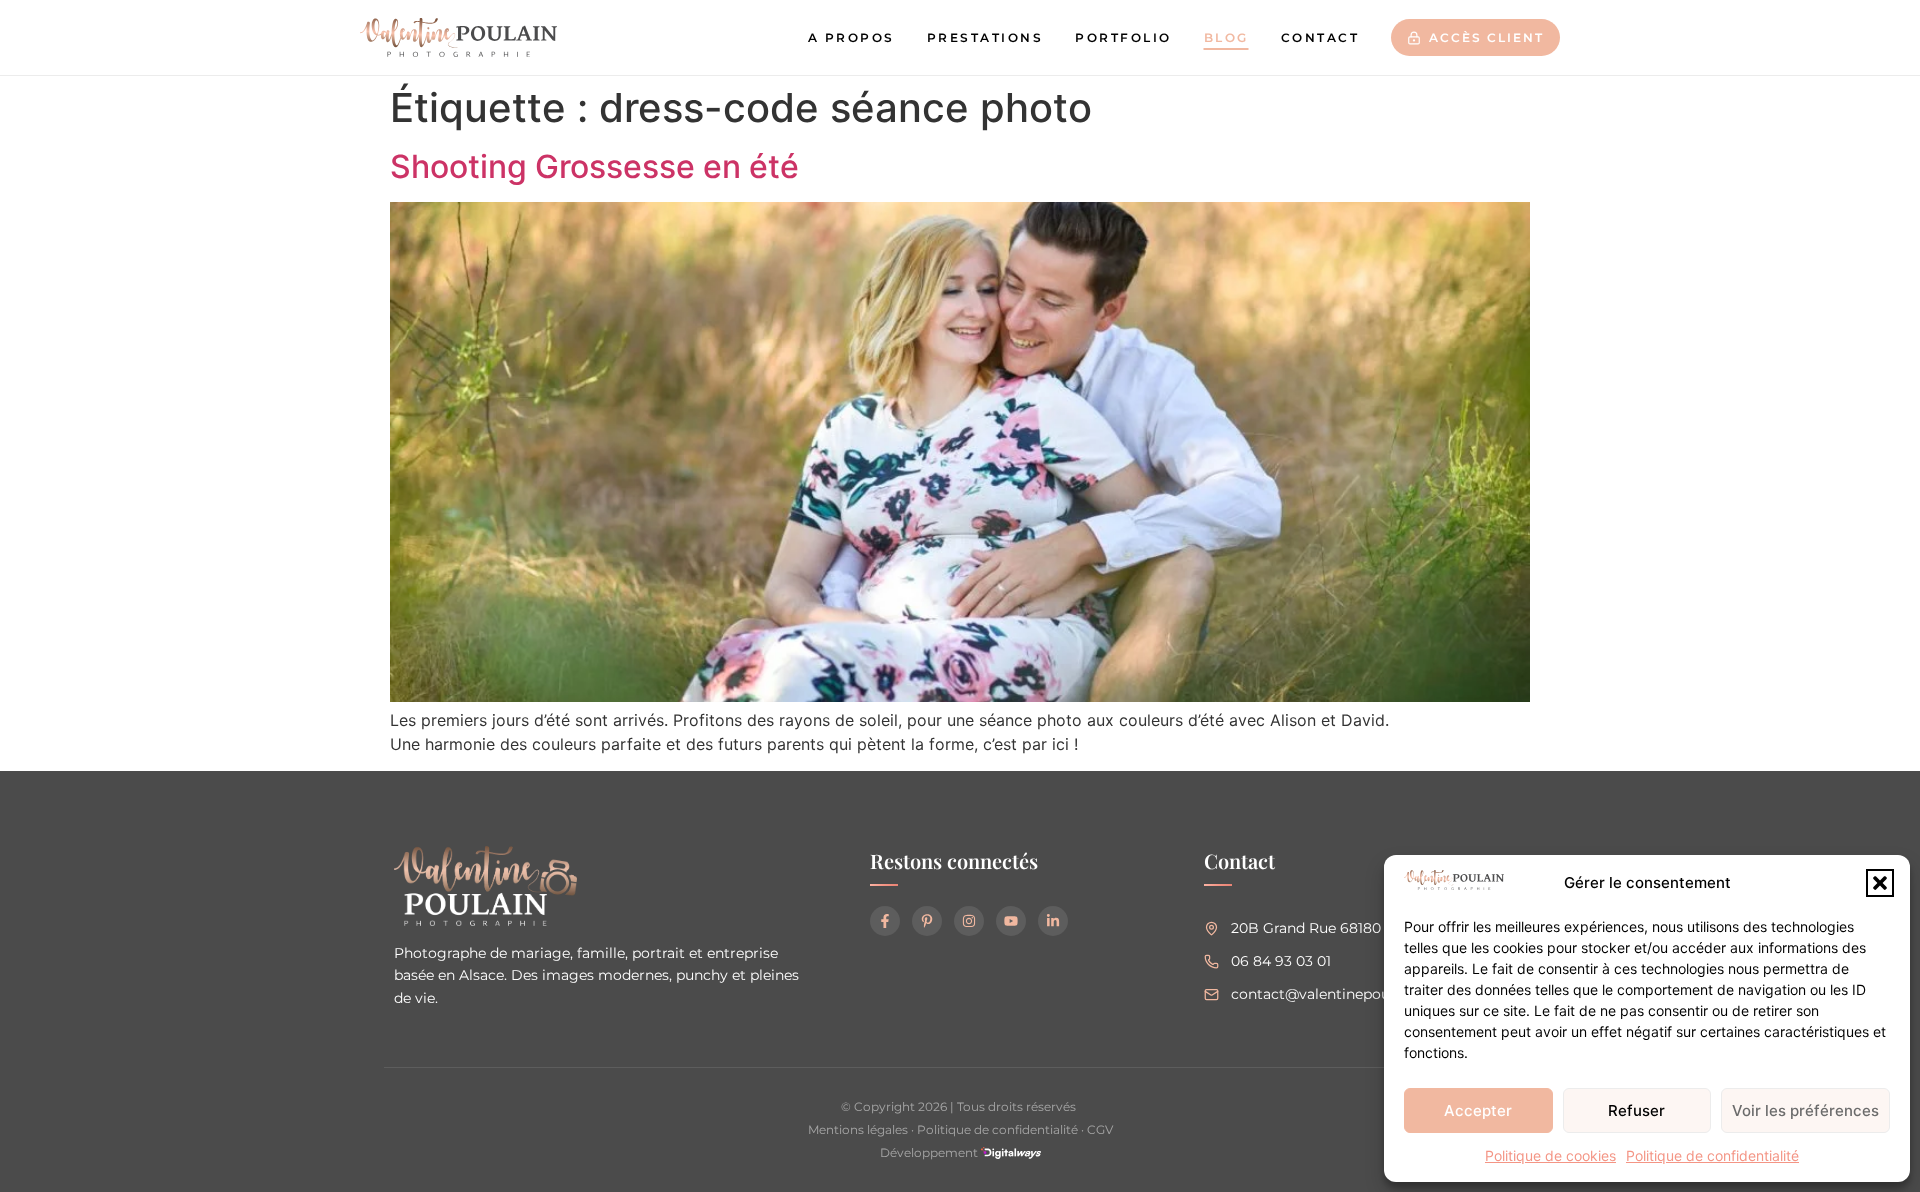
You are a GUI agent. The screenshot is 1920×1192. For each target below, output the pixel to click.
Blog (1226, 37)
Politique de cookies (1550, 1155)
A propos (851, 37)
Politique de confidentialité (1712, 1155)
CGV (1100, 1129)
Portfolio (1123, 37)
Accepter (1478, 1110)
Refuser (1636, 1110)
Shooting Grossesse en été (594, 166)
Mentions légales (858, 1129)
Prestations (985, 37)
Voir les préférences (1805, 1110)
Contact (1320, 37)
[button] (1880, 883)
